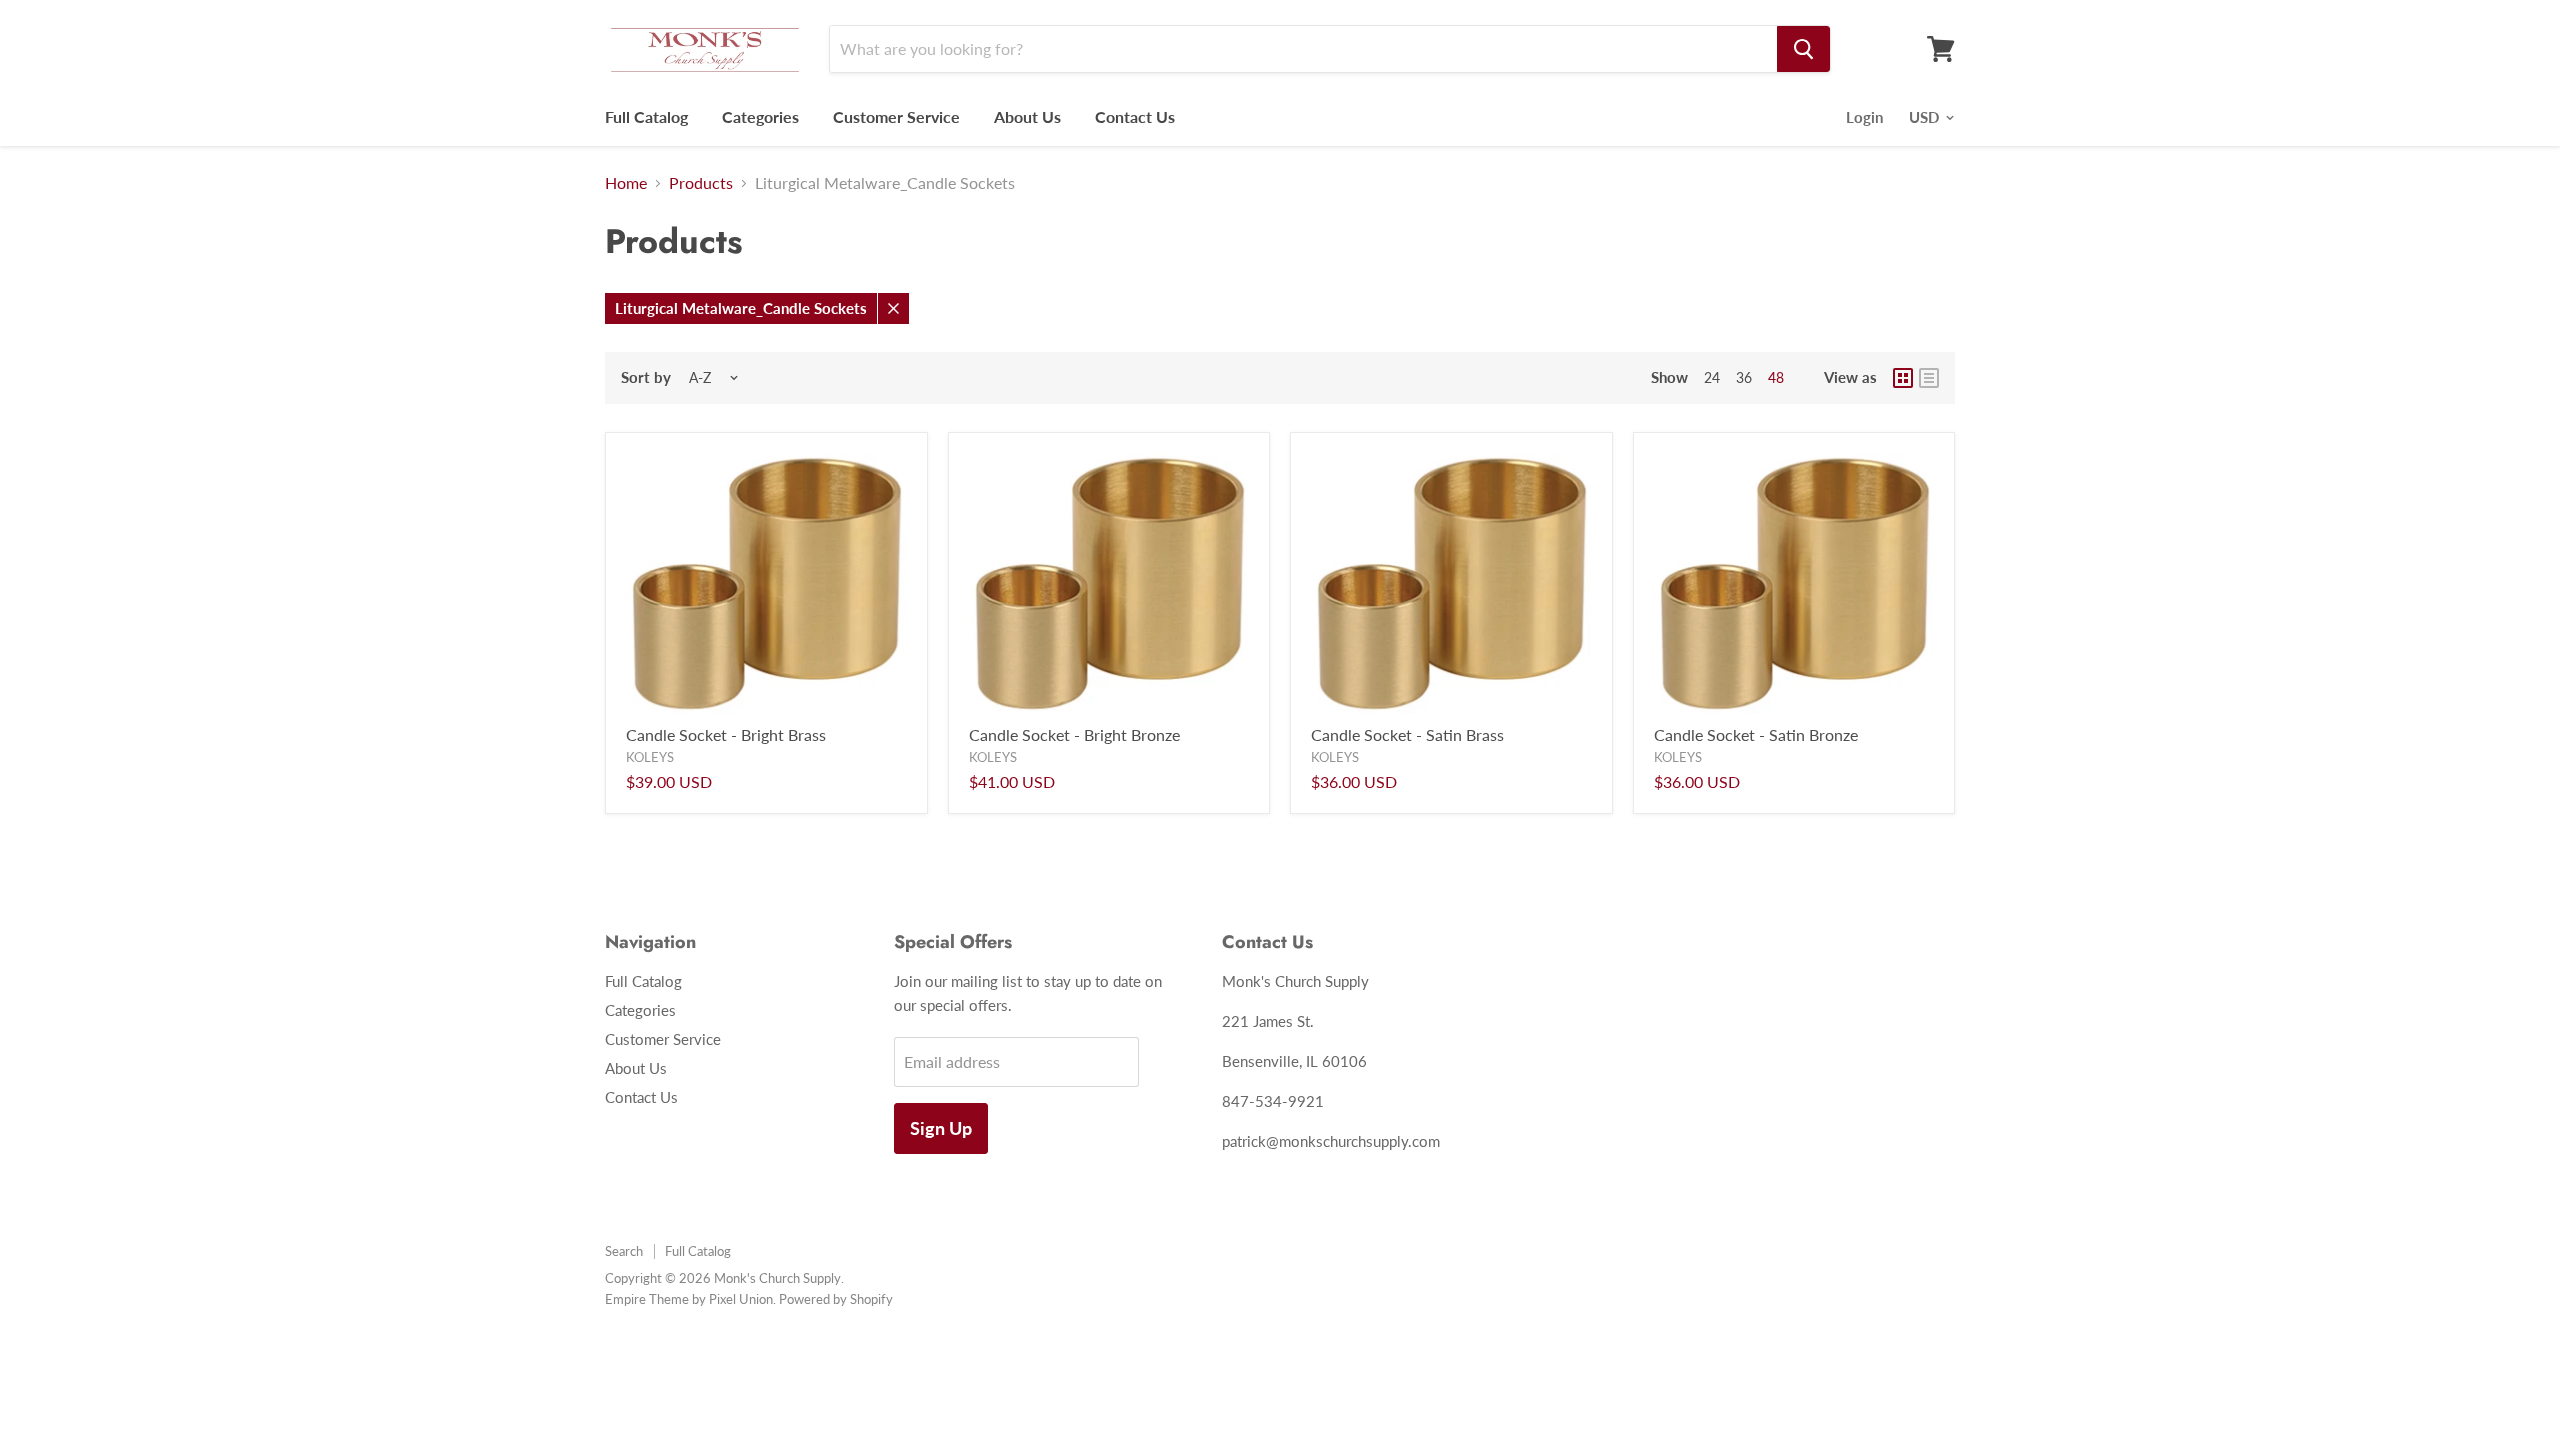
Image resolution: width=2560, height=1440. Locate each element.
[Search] (1803, 49)
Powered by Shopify (836, 1299)
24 (1712, 377)
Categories (760, 116)
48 (1776, 377)
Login (1864, 117)
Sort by (646, 377)
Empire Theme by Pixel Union (689, 1299)
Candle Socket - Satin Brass (1407, 734)
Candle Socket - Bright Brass (726, 734)
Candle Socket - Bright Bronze (1074, 734)
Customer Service (896, 116)
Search (624, 1251)
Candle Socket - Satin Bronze (1756, 734)
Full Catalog (646, 116)
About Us (1027, 116)
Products (701, 183)
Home (626, 183)
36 (1744, 377)
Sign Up (941, 1128)
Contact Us (1135, 116)
